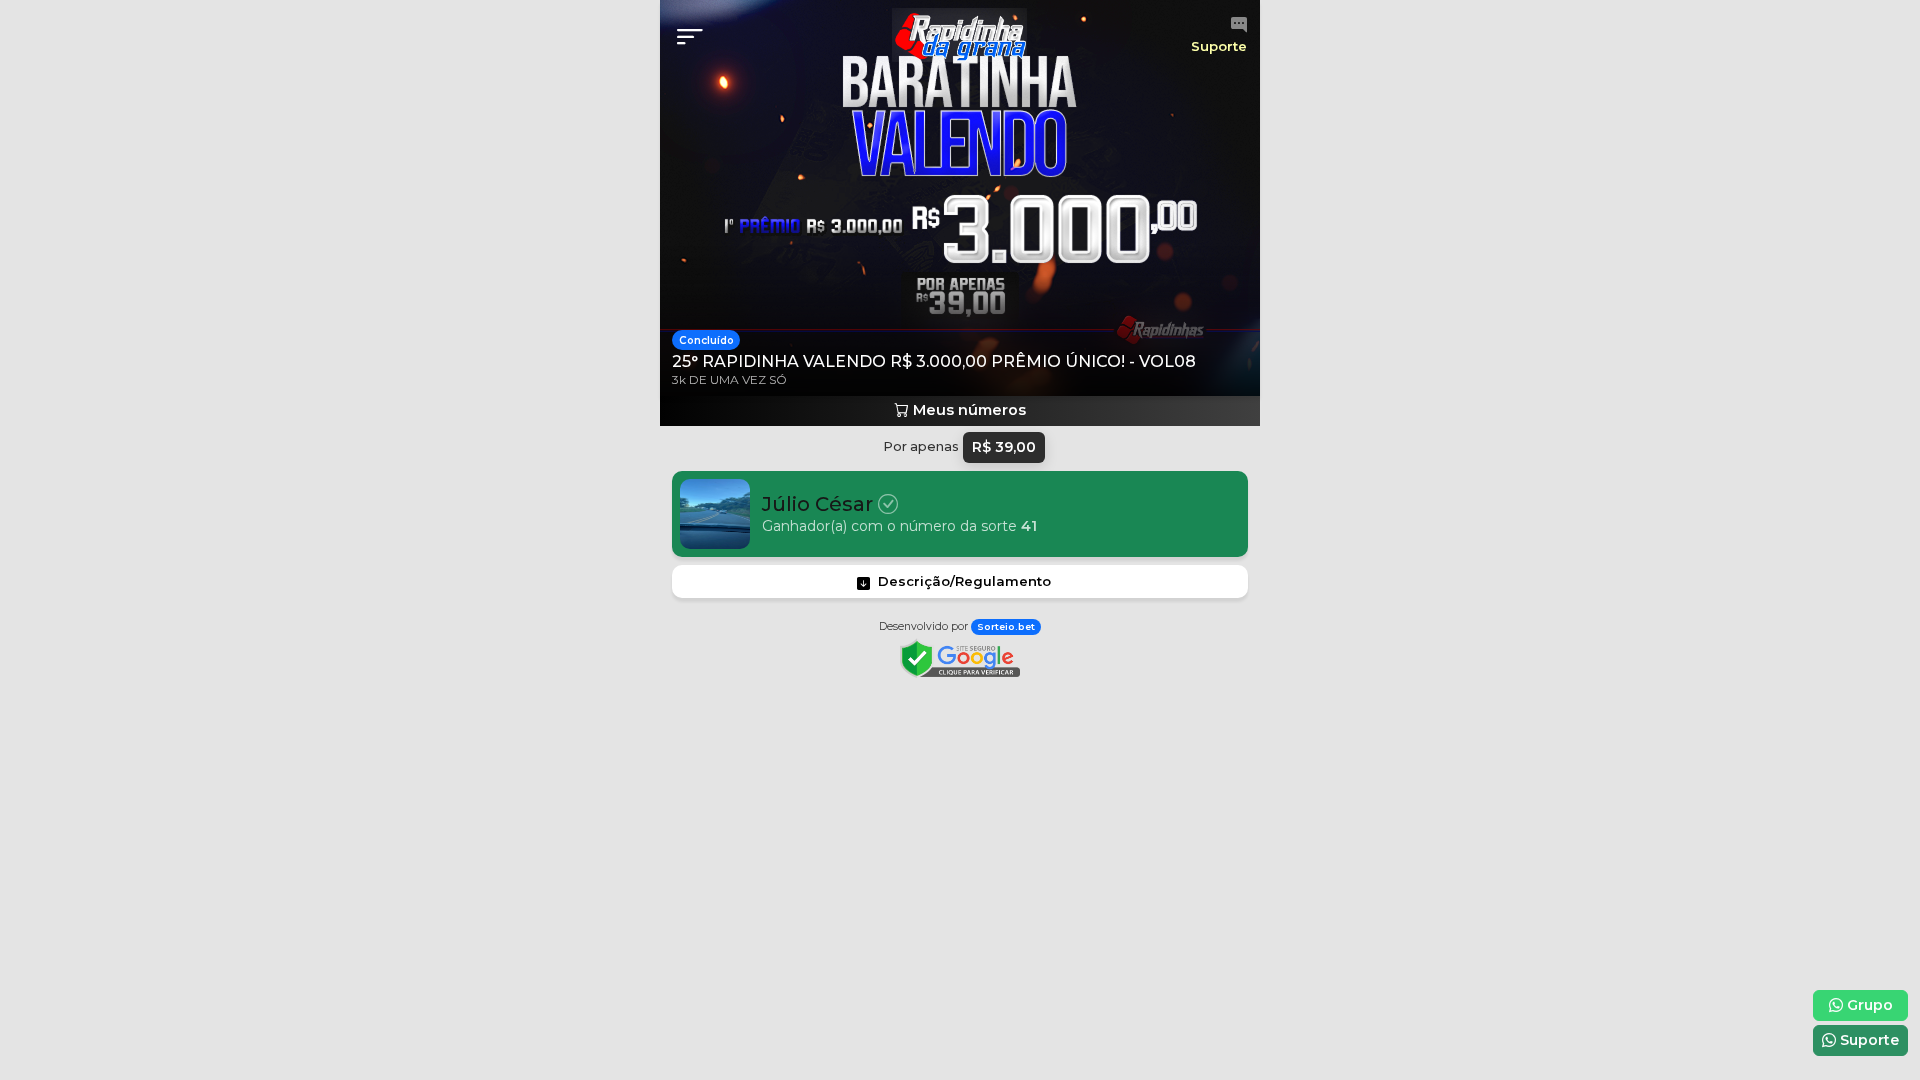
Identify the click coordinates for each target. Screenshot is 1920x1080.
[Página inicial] (960, 35)
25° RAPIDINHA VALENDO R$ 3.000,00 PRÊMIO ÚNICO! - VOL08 (934, 361)
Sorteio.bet (1006, 626)
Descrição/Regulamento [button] (964, 581)
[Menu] (696, 37)
